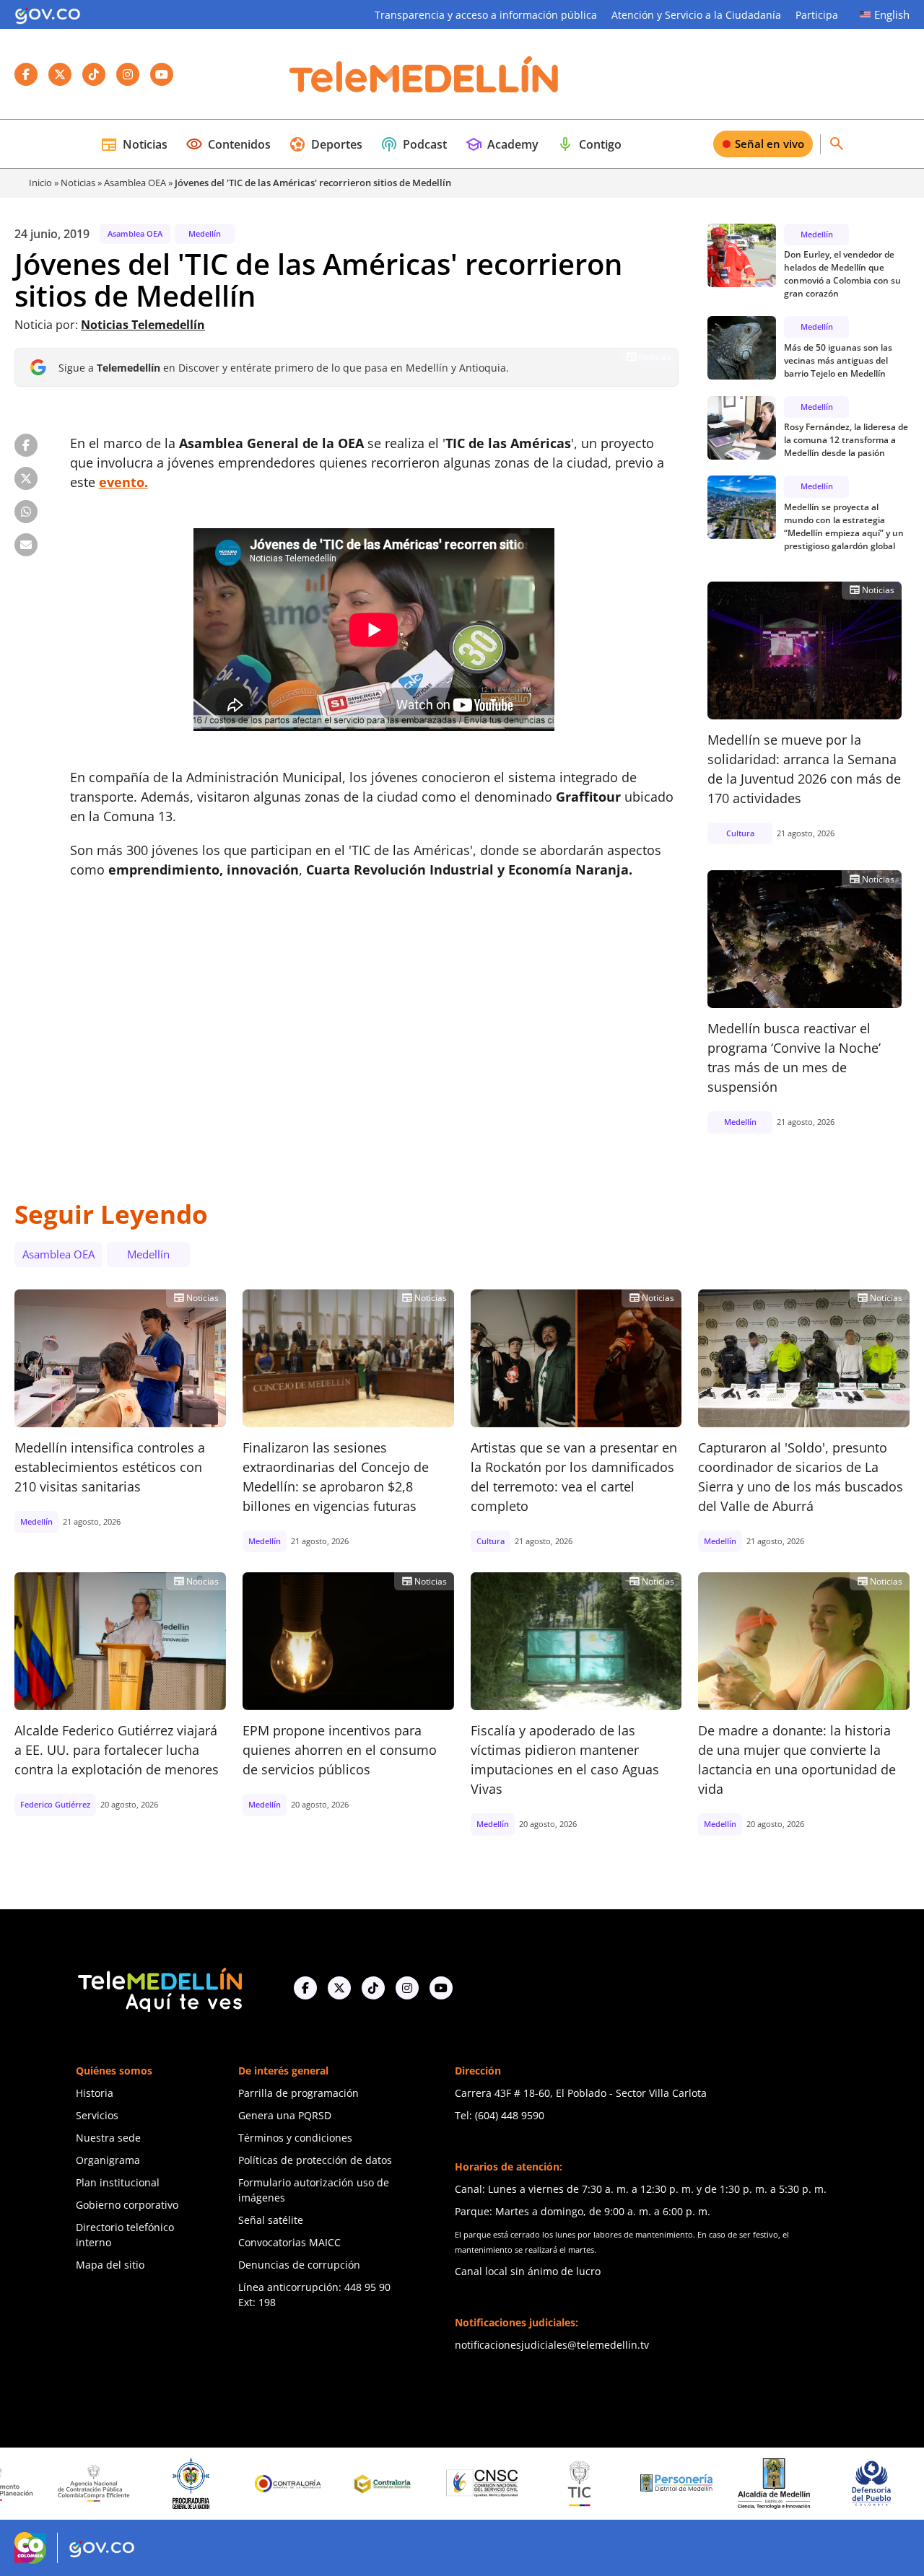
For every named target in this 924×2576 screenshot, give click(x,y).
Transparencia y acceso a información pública (486, 15)
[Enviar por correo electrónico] (26, 545)
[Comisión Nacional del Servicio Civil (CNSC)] (401, 2483)
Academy (502, 144)
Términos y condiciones (295, 2138)
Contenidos (228, 144)
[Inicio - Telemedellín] (424, 74)
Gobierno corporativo (127, 2205)
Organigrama (108, 2160)
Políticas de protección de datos (315, 2160)
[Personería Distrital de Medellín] (595, 2484)
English (892, 14)
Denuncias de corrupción (299, 2265)
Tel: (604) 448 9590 (500, 2115)
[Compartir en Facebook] (26, 445)
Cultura (740, 833)
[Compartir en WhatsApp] (26, 512)
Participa (817, 15)
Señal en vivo (770, 144)
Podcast (414, 144)
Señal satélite (271, 2220)
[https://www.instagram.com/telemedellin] (407, 1988)
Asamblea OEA (135, 183)
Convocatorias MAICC (289, 2242)
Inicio (40, 183)
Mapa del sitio (110, 2265)
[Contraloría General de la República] (206, 2484)
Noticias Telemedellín (143, 325)
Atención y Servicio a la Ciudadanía (696, 15)
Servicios (97, 2115)
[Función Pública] (886, 2483)
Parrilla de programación (298, 2093)
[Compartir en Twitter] (26, 478)
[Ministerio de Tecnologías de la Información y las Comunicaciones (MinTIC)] (498, 2484)
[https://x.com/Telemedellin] (339, 1988)
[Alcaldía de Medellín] (692, 2484)
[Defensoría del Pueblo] (789, 2483)
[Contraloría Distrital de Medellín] (303, 2484)
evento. (123, 482)
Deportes (326, 144)
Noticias (134, 144)
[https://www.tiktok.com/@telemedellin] (373, 1988)
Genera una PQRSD (285, 2115)
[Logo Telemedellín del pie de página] (159, 1988)
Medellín (205, 233)
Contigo (589, 144)
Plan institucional (118, 2182)
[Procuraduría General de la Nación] (109, 2483)
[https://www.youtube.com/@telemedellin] (441, 1988)
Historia (95, 2093)
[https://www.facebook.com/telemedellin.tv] (305, 1988)
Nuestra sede (108, 2138)
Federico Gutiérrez (55, 1804)
